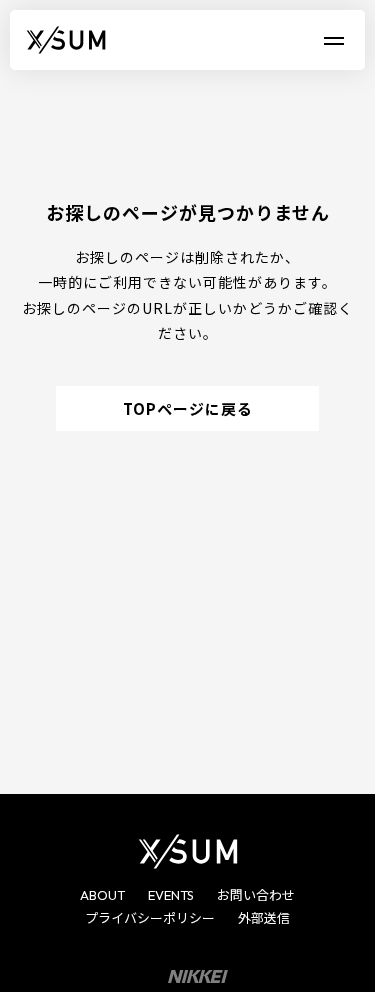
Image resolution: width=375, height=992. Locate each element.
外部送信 (264, 918)
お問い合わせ (256, 895)
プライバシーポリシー (150, 918)
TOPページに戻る (188, 408)
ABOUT (102, 895)
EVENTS (171, 895)
